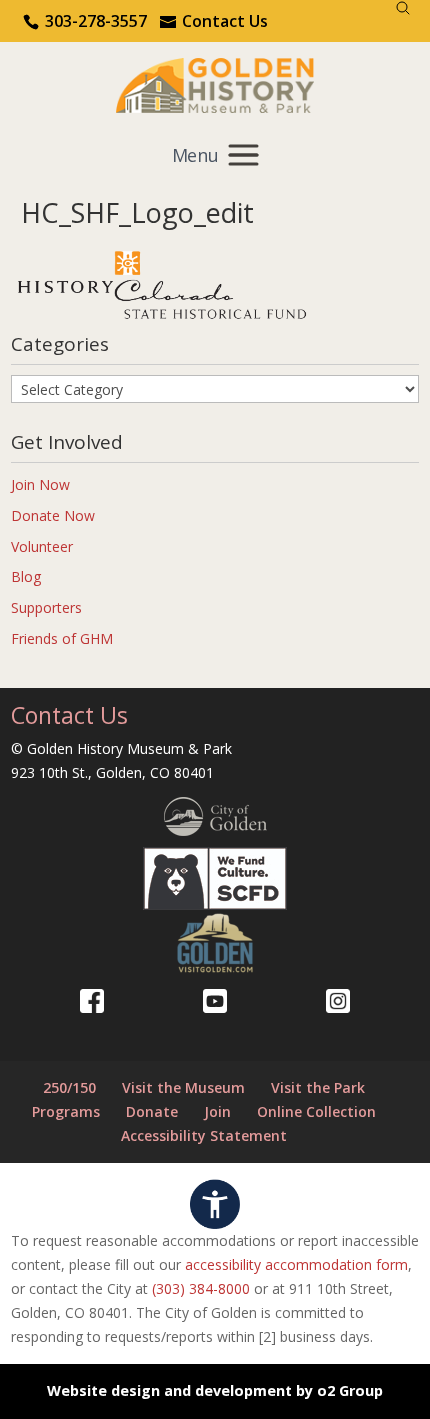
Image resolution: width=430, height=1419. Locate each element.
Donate (152, 1111)
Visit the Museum (183, 1087)
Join (217, 1111)
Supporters (46, 607)
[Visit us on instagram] (338, 1001)
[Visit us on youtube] (215, 1001)
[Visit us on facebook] (92, 1001)
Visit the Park (318, 1087)
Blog (26, 576)
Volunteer (42, 546)
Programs (66, 1111)
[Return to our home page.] (215, 83)
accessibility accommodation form (296, 1264)
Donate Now (53, 515)
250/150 (69, 1087)
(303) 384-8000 (201, 1288)
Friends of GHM (62, 638)
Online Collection (316, 1111)
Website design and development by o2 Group (215, 1390)
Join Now (40, 484)
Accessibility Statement (204, 1135)
